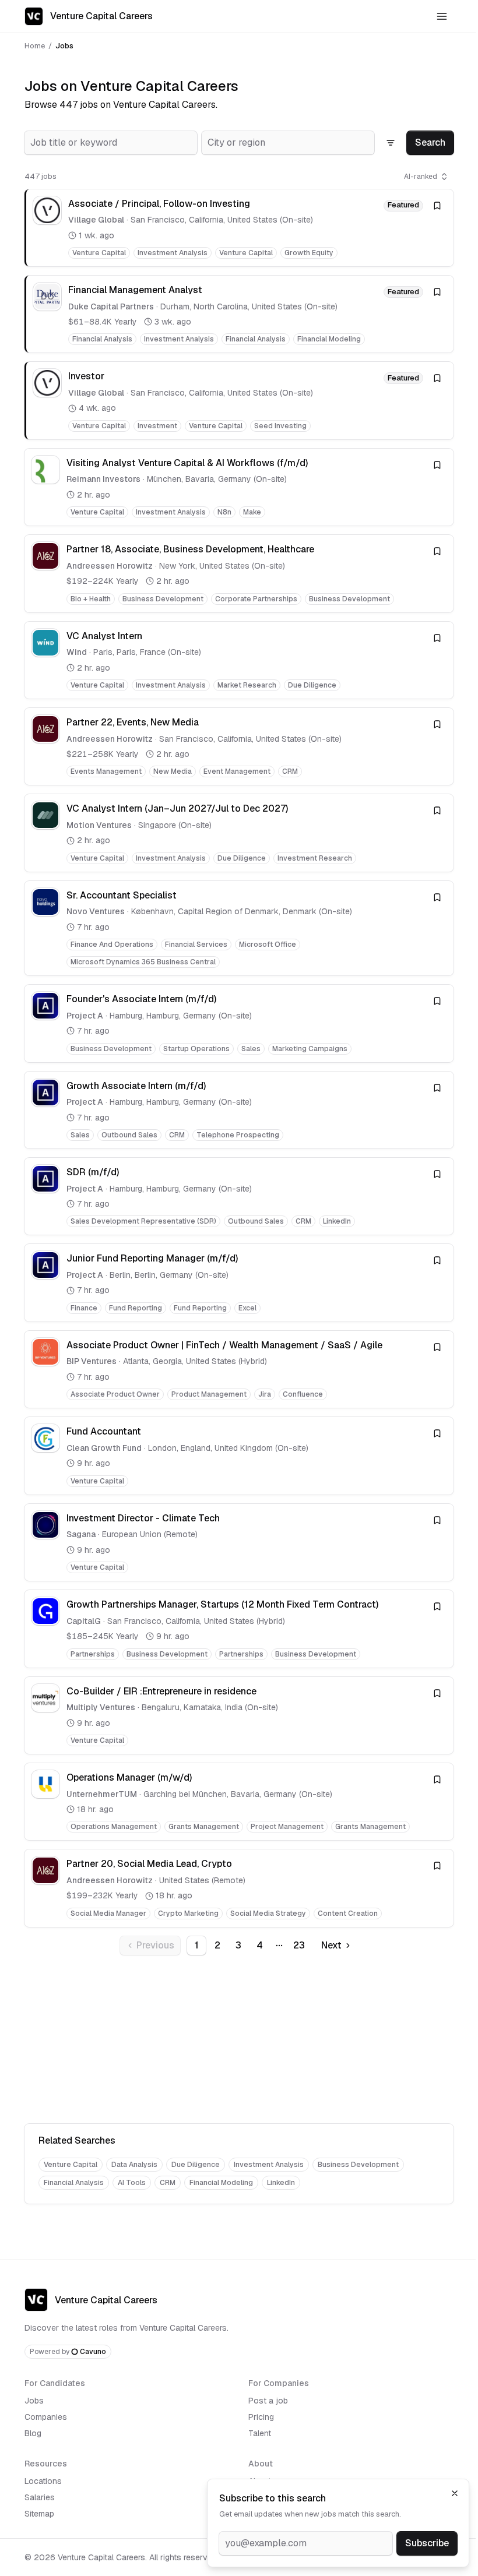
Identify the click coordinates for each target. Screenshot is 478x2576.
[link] (239, 228)
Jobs (34, 2401)
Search (430, 142)
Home (35, 46)
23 (299, 1945)
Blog (33, 2433)
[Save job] (437, 206)
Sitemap (39, 2514)
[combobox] (111, 143)
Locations (43, 2481)
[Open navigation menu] (442, 16)
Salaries (40, 2497)
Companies (46, 2417)
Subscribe (427, 2543)
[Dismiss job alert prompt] (455, 2493)
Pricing (261, 2417)
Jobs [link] (64, 46)
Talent (260, 2433)
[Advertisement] (239, 2042)
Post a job (268, 2401)
